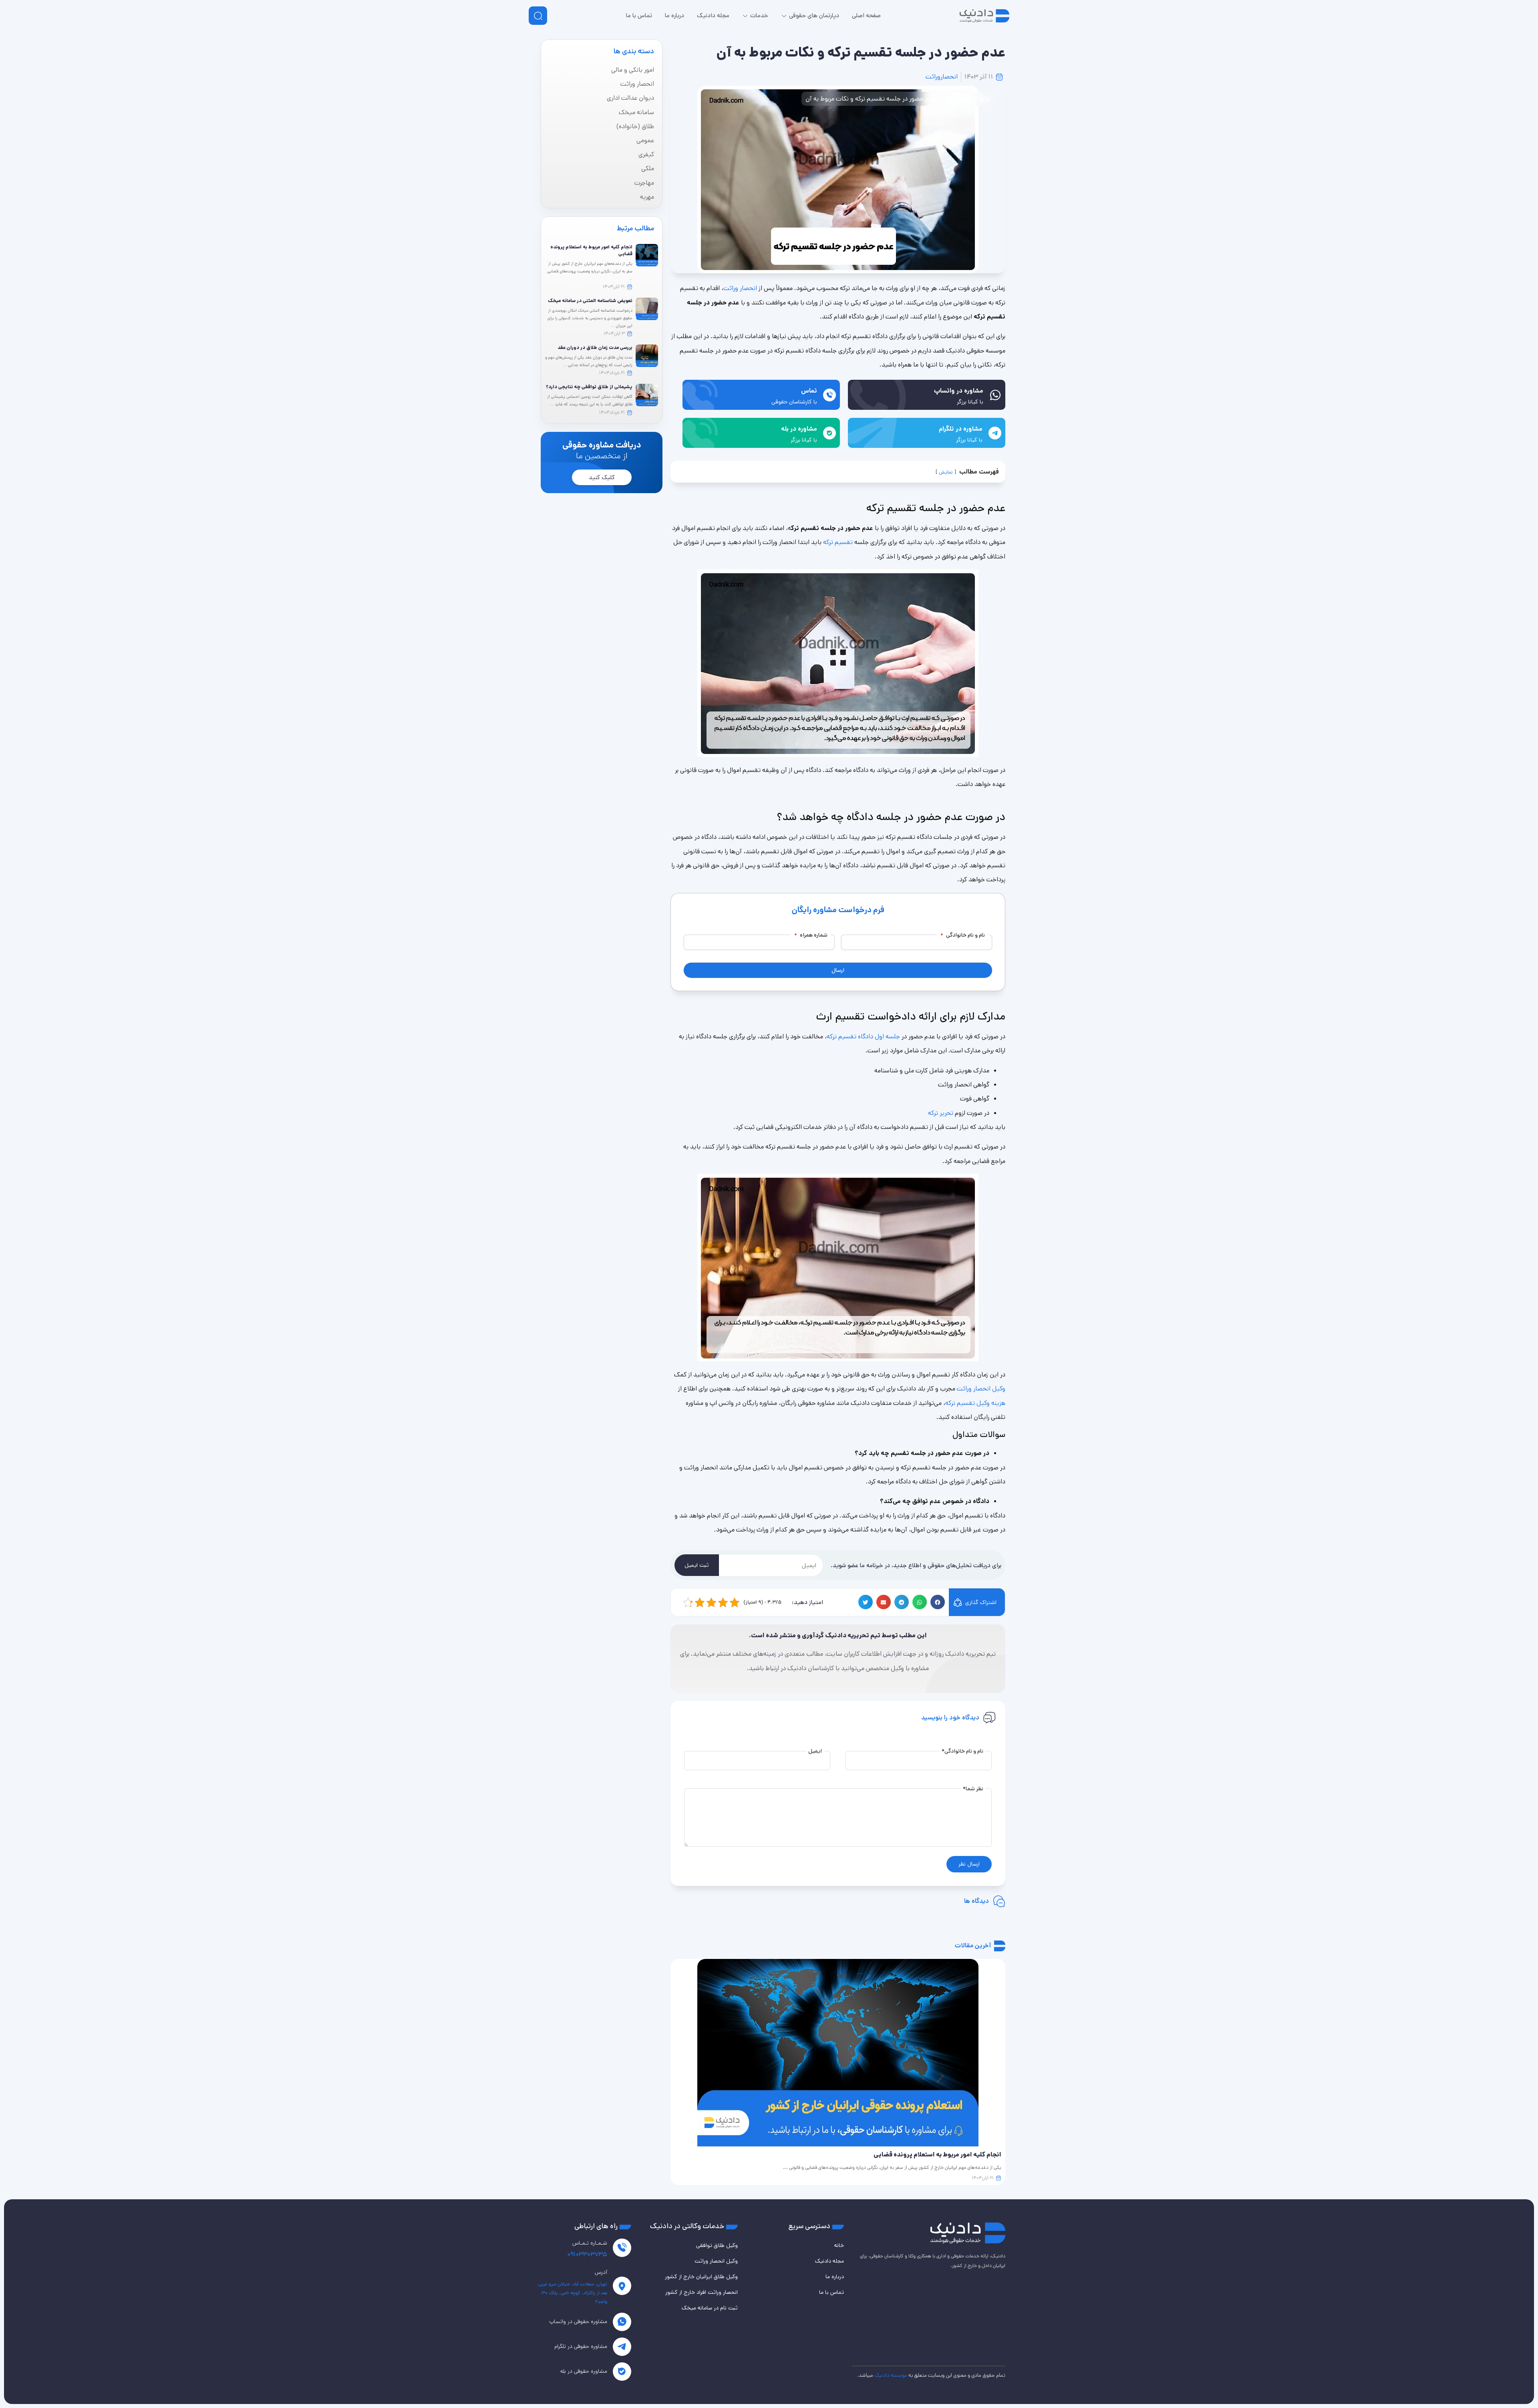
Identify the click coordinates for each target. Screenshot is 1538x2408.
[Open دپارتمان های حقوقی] (784, 16)
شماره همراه (811, 935)
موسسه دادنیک (891, 2375)
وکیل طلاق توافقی (717, 2245)
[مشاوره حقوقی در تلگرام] (622, 2347)
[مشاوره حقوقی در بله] (622, 2372)
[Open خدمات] (745, 16)
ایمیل (815, 1751)
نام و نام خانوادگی (963, 935)
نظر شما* (973, 1789)
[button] (938, 1602)
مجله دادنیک (829, 2261)
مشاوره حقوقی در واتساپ (578, 2321)
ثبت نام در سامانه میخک (710, 2308)
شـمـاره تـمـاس (590, 2243)
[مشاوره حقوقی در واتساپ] (622, 2322)
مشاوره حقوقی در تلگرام (581, 2346)
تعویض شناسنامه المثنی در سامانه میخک (590, 301)
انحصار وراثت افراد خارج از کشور (702, 2292)
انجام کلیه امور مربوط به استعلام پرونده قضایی (591, 250)
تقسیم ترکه (838, 542)
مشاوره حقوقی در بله (584, 2371)
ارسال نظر (969, 1864)
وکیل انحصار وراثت (981, 1389)
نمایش (946, 472)
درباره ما (835, 2277)
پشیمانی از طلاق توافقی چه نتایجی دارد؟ (589, 387)
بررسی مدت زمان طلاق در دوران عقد (595, 348)
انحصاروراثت (942, 77)
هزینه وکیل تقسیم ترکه (975, 1403)
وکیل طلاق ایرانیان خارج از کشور (701, 2277)
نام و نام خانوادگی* (962, 1751)
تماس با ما (831, 2292)
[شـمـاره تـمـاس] (622, 2248)
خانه (984, 99)
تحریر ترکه (941, 1113)
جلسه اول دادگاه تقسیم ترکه (863, 1037)
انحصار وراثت (741, 288)
